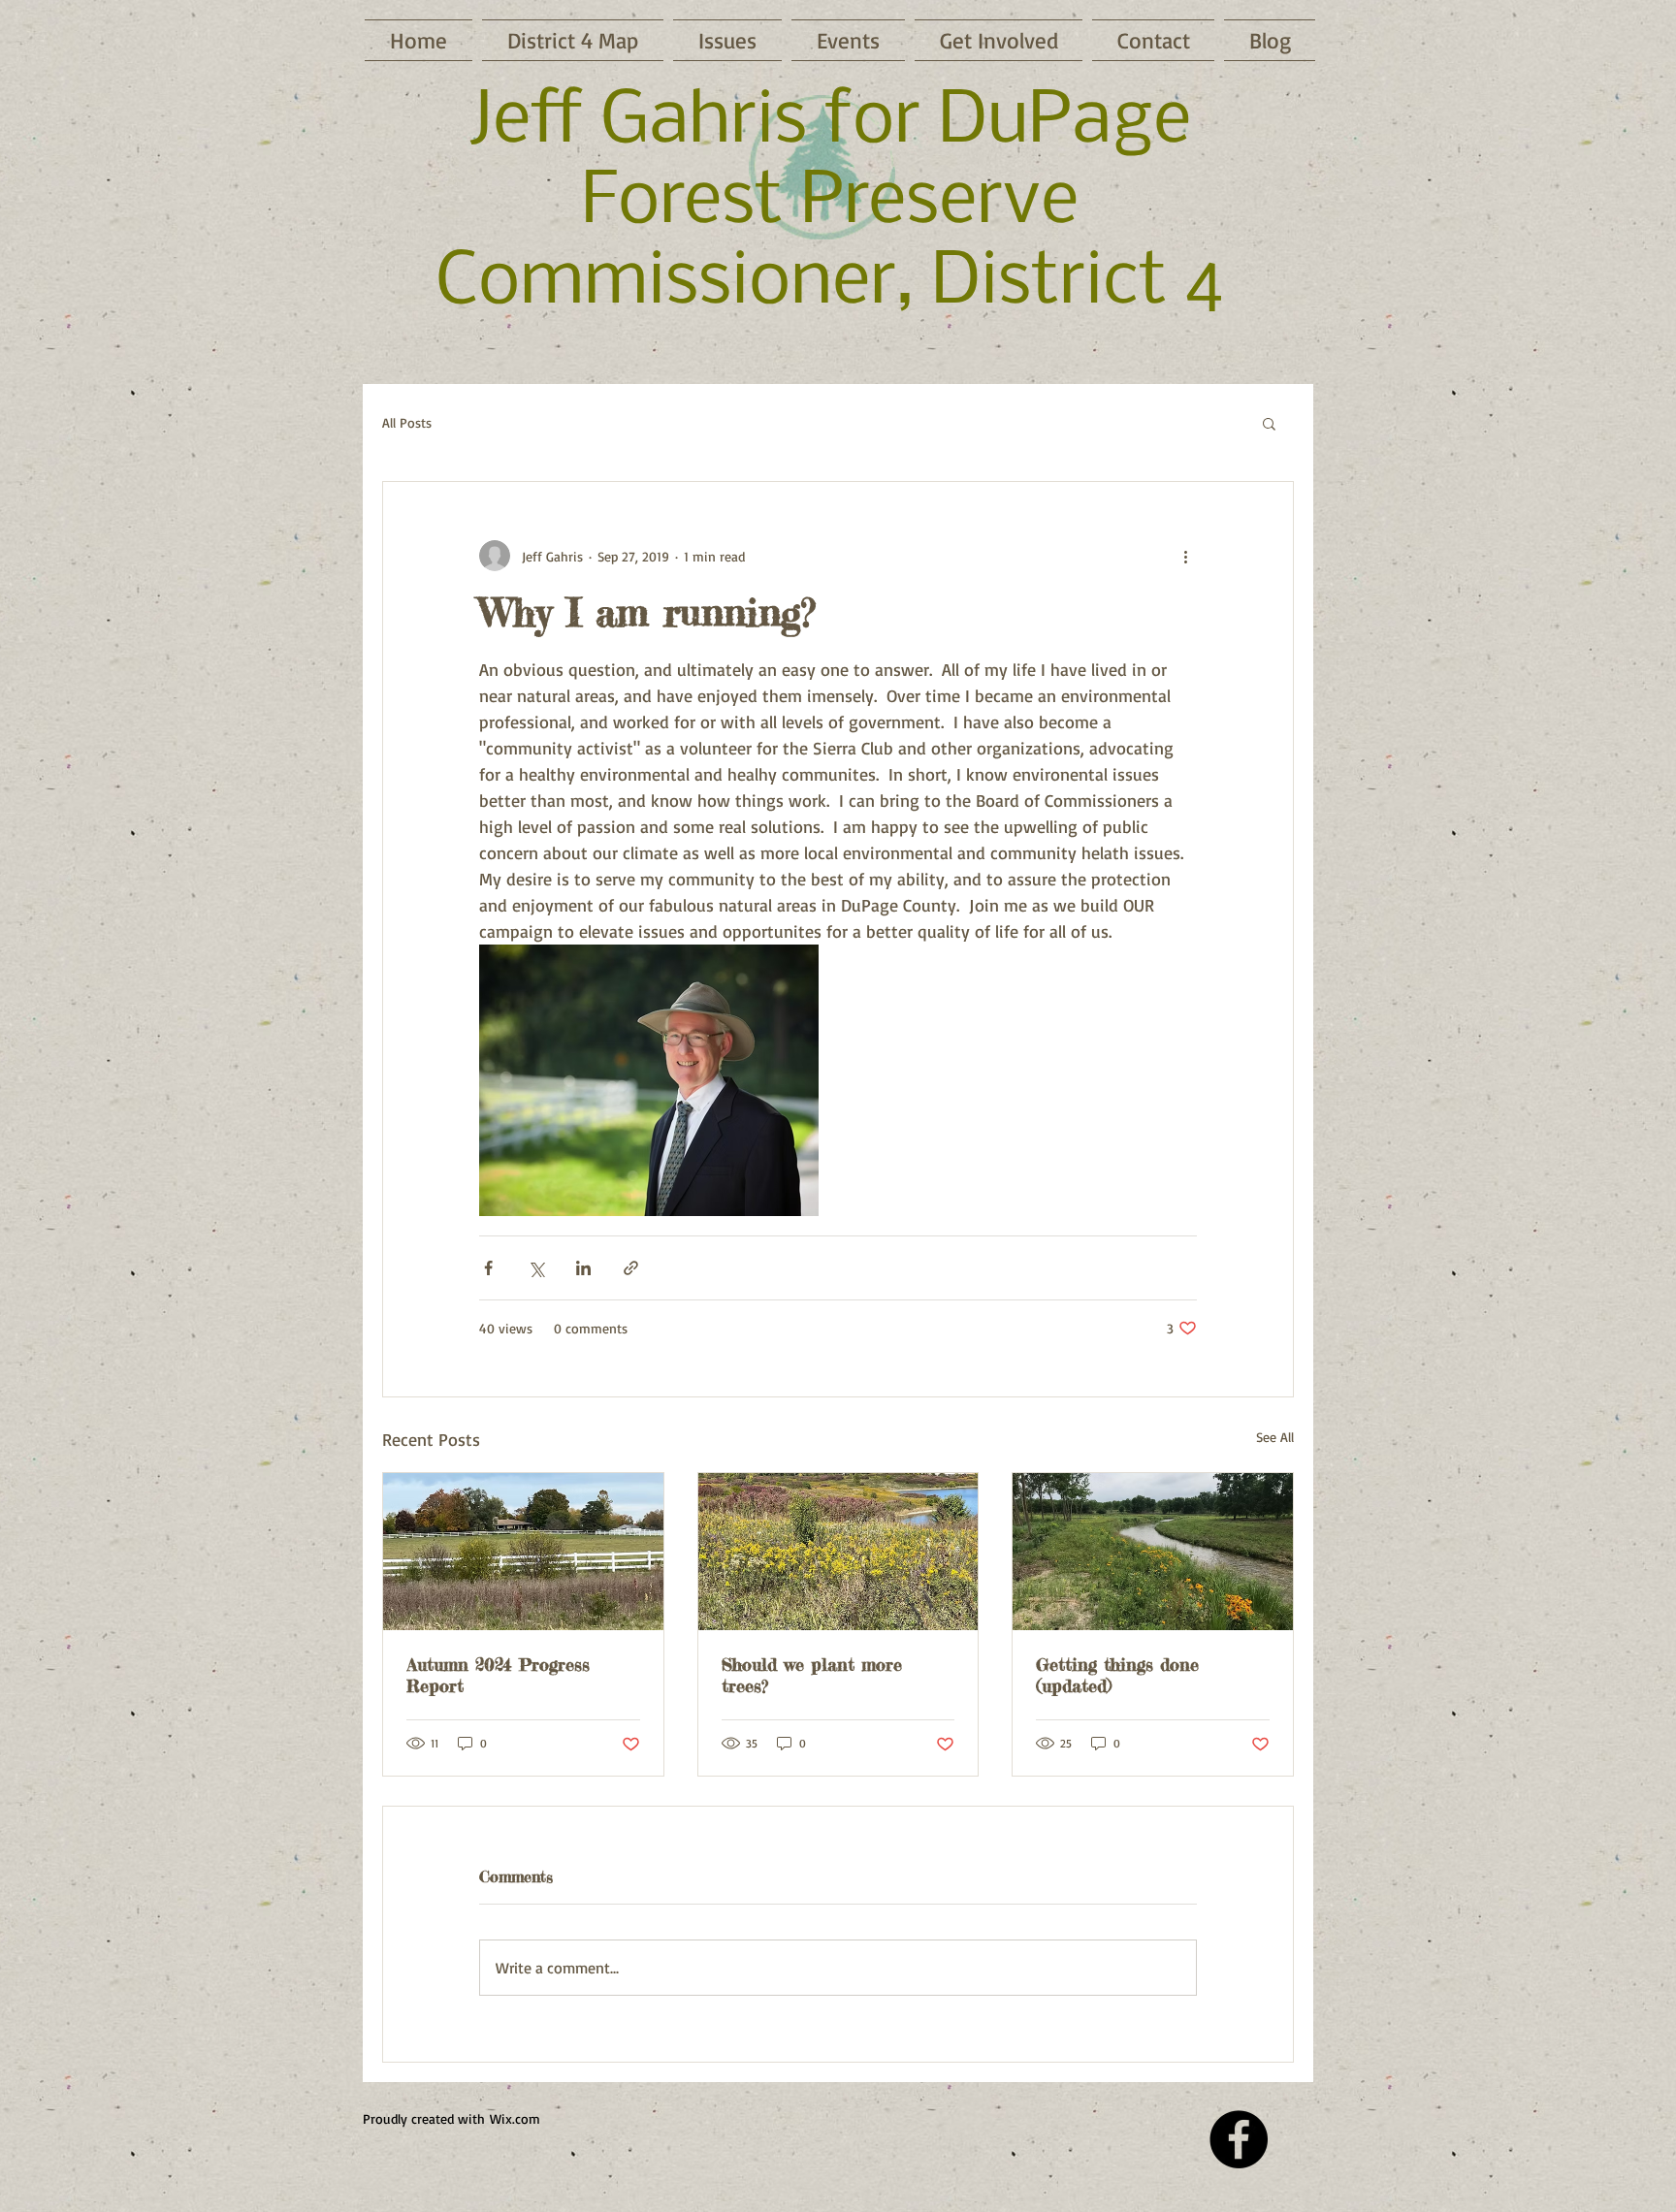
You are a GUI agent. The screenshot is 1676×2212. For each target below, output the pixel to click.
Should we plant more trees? (812, 1675)
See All (1275, 1437)
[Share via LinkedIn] (583, 1268)
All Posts (407, 422)
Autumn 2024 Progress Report (498, 1675)
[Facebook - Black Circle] (1239, 2139)
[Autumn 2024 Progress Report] (523, 1552)
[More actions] (1185, 556)
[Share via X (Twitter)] (536, 1268)
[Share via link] (631, 1268)
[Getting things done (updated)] (1153, 1552)
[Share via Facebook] (488, 1268)
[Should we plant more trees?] (838, 1552)
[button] (1269, 423)
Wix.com (515, 2118)
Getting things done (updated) (1117, 1675)
